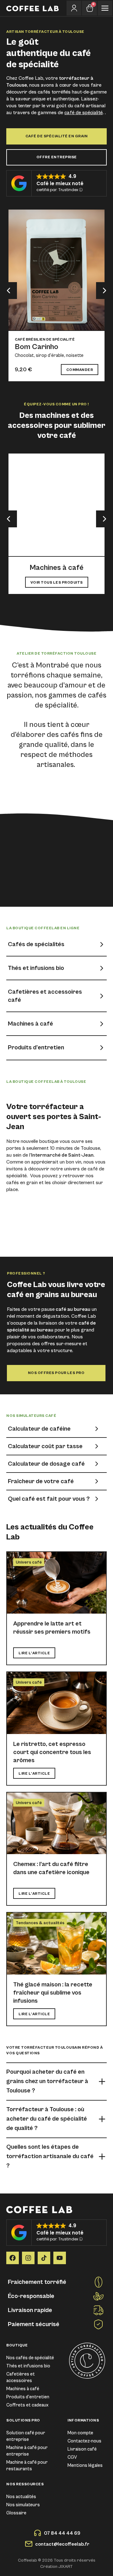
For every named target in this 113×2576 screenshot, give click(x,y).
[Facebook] (13, 2258)
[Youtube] (60, 2258)
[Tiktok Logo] (44, 2258)
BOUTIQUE (17, 2345)
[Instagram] (28, 2258)
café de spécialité (83, 113)
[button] (8, 291)
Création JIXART (56, 2567)
